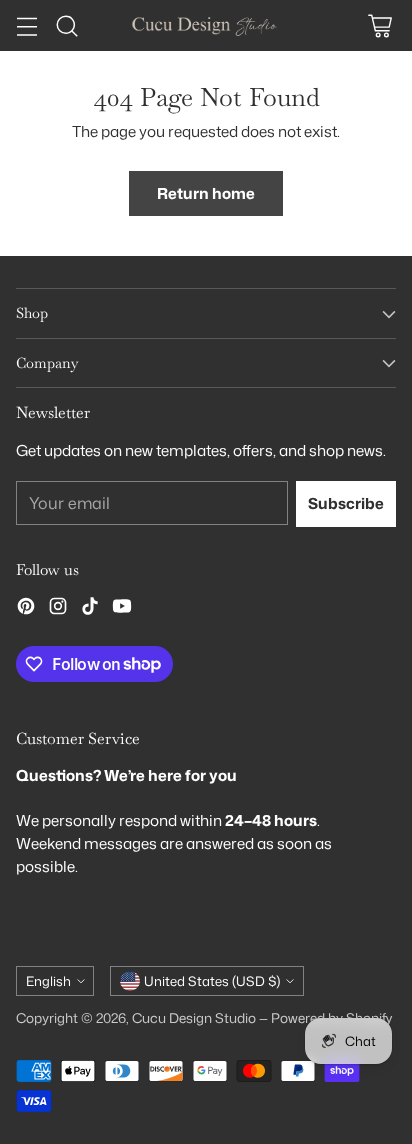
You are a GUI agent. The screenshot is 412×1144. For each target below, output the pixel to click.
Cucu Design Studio (194, 1017)
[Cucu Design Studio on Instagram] (58, 609)
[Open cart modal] (379, 25)
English (48, 981)
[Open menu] (26, 25)
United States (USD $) (212, 981)
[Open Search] (66, 25)
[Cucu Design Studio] (206, 25)
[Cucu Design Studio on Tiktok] (90, 609)
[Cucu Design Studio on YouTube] (122, 609)
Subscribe (346, 503)
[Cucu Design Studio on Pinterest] (26, 609)
